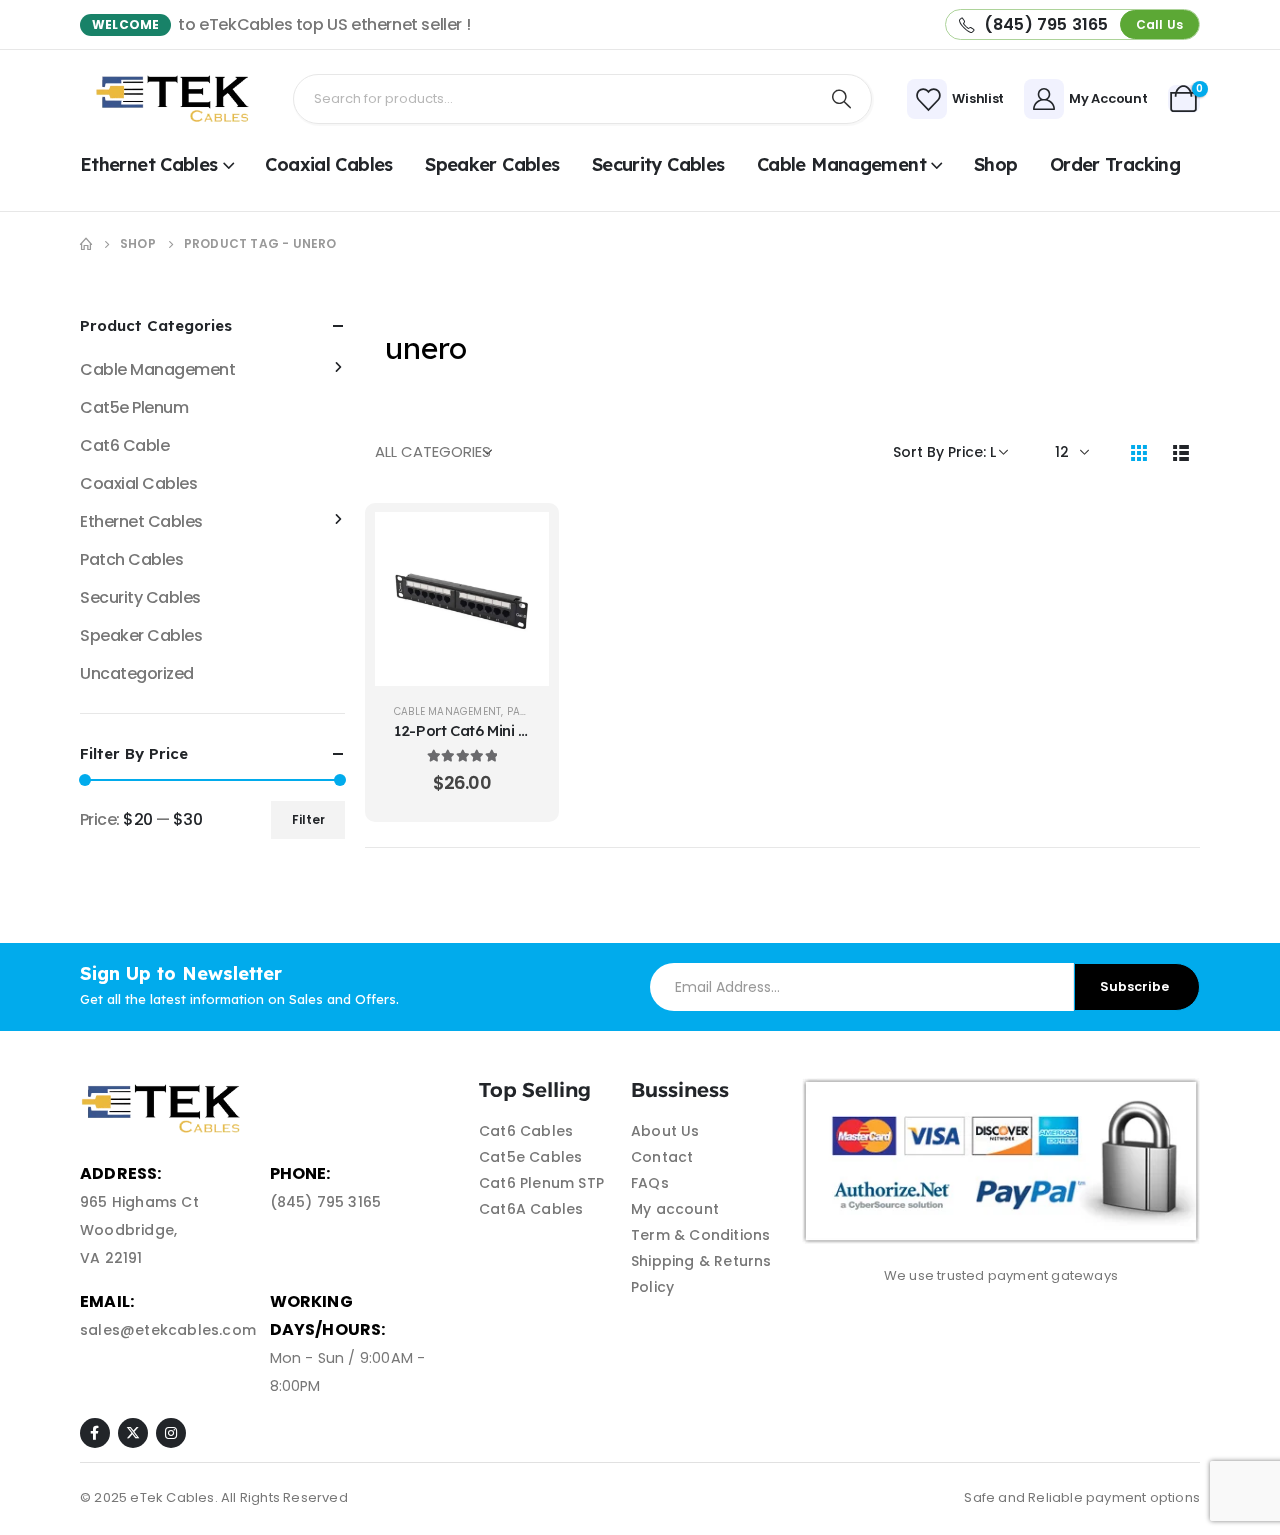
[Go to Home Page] (86, 244)
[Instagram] (171, 1433)
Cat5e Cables (530, 1157)
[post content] (462, 599)
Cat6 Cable (124, 445)
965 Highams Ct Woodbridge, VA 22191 (139, 1230)
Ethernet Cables (149, 164)
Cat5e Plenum (134, 407)
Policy (652, 1287)
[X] (133, 1433)
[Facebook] (95, 1433)
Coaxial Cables (328, 164)
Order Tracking (1115, 164)
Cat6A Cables (531, 1209)
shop (995, 164)
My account (675, 1209)
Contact (662, 1157)
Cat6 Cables (526, 1131)
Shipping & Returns (701, 1261)
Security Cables (658, 164)
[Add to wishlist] (519, 592)
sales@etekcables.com (168, 1330)
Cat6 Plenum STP (541, 1183)
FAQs (650, 1183)
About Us (665, 1131)
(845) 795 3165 (326, 1202)
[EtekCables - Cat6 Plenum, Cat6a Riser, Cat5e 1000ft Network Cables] (176, 99)
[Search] (842, 99)
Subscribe (1134, 986)
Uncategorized (137, 673)
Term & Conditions (700, 1235)
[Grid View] (1139, 452)
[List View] (1181, 452)
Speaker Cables (492, 164)
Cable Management (841, 164)
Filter (308, 819)
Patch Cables (131, 559)
